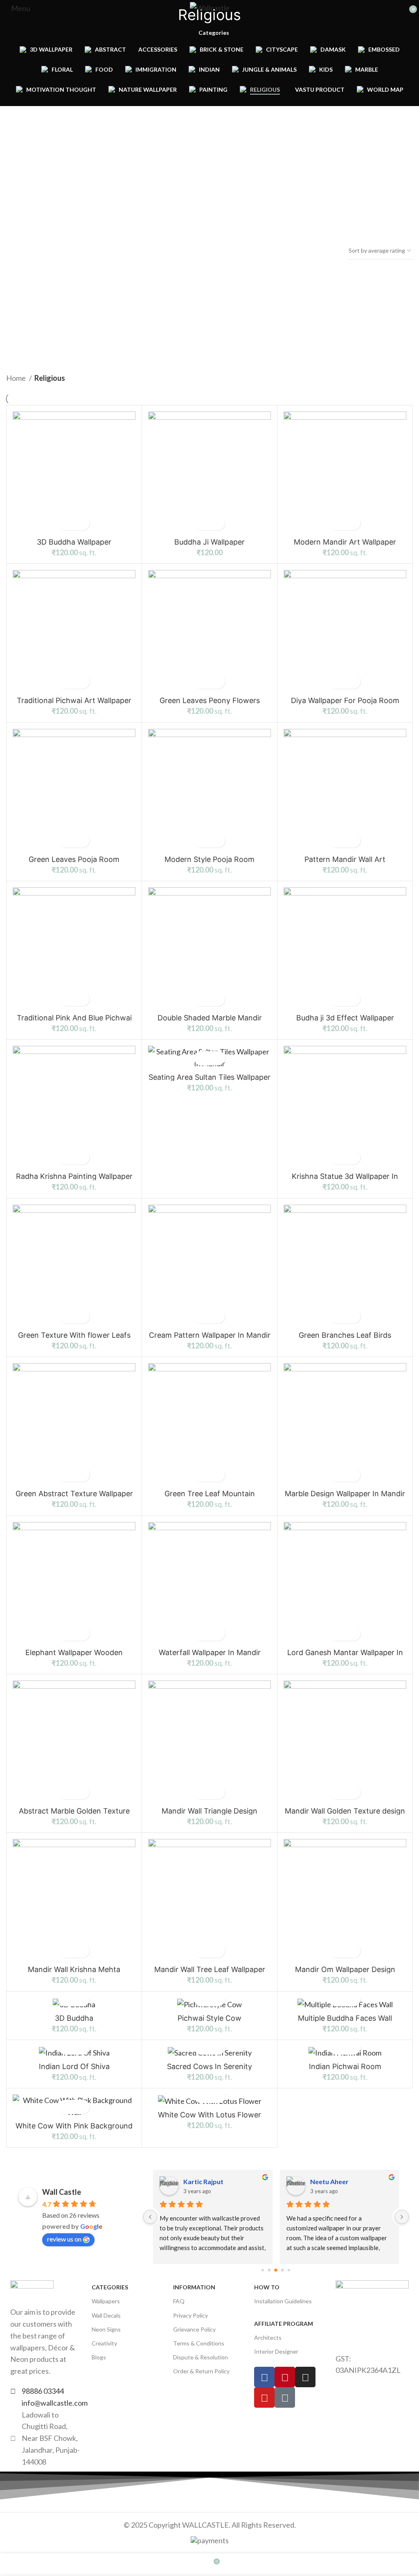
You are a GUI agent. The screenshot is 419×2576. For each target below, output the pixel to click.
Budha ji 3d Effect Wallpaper (345, 1018)
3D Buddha (74, 2018)
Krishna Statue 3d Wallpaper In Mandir (345, 1180)
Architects (268, 2337)
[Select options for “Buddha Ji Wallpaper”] (202, 523)
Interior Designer (276, 2351)
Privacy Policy (190, 2315)
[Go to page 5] (283, 2270)
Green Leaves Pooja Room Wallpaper (74, 863)
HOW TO (267, 2287)
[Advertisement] (36, 245)
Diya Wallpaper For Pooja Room (345, 700)
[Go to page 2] (263, 2270)
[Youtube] (264, 2397)
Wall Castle (62, 2192)
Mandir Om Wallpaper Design (345, 1969)
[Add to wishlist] (81, 523)
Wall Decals (106, 2315)
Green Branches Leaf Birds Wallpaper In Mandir (345, 1339)
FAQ (179, 2301)
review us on (64, 2239)
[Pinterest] (285, 2377)
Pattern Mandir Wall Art (345, 859)
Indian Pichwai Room (345, 2066)
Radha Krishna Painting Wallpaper (74, 1176)
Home (17, 378)
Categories (214, 33)
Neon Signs (106, 2329)
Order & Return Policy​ (201, 2371)
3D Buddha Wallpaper (74, 542)
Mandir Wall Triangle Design (209, 1811)
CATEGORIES (110, 2287)
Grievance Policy (194, 2329)
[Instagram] (305, 2377)
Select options (67, 523)
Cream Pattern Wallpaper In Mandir (210, 1335)
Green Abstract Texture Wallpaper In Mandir (74, 1497)
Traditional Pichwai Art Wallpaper (74, 700)
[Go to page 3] (269, 2270)
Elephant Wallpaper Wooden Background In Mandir (74, 1656)
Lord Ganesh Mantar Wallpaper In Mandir (345, 1656)
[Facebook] (264, 2377)
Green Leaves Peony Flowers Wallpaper (210, 704)
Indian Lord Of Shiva (74, 2066)
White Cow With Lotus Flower (209, 2115)
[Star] (285, 2397)
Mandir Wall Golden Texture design (345, 1811)
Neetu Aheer (329, 2181)
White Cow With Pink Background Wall (74, 2129)
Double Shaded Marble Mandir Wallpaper (210, 1021)
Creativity (104, 2343)
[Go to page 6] (289, 2270)
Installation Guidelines (283, 2301)
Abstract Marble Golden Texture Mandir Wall (74, 1815)
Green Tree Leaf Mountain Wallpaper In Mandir (210, 1497)
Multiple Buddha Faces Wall (345, 2018)
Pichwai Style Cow (209, 2018)
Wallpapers (106, 2301)
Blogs (99, 2357)
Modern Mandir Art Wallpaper (345, 542)
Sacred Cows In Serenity (209, 2066)
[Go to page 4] (276, 2270)
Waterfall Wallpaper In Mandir (210, 1652)
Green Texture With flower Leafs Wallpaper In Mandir (74, 1339)
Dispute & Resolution (200, 2357)
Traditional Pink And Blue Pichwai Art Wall (74, 1021)
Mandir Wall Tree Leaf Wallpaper (210, 1969)
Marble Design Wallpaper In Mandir (345, 1494)
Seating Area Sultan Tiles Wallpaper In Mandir (209, 1081)
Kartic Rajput (203, 2181)
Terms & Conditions (199, 2343)
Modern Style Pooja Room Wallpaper (209, 863)
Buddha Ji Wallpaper (209, 542)
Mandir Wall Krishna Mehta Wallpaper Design (74, 1973)
